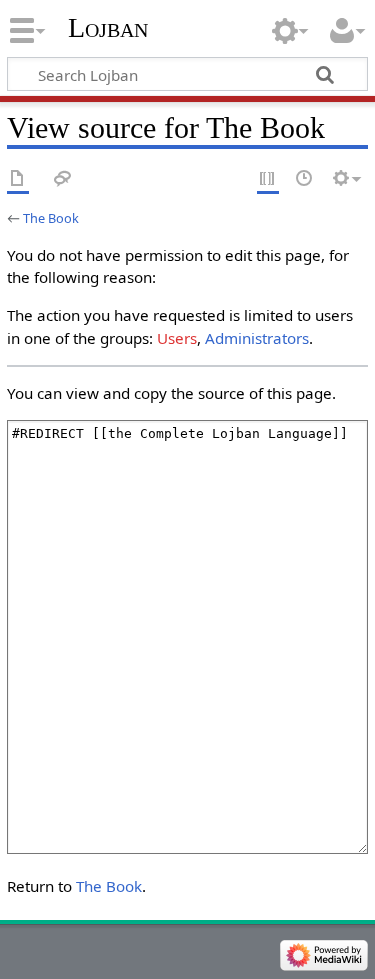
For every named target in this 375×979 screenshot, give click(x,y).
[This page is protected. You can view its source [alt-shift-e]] (268, 179)
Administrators (257, 338)
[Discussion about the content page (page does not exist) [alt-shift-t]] (63, 179)
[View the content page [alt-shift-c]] (18, 179)
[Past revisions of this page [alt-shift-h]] (305, 179)
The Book (51, 218)
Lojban (108, 27)
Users (177, 338)
